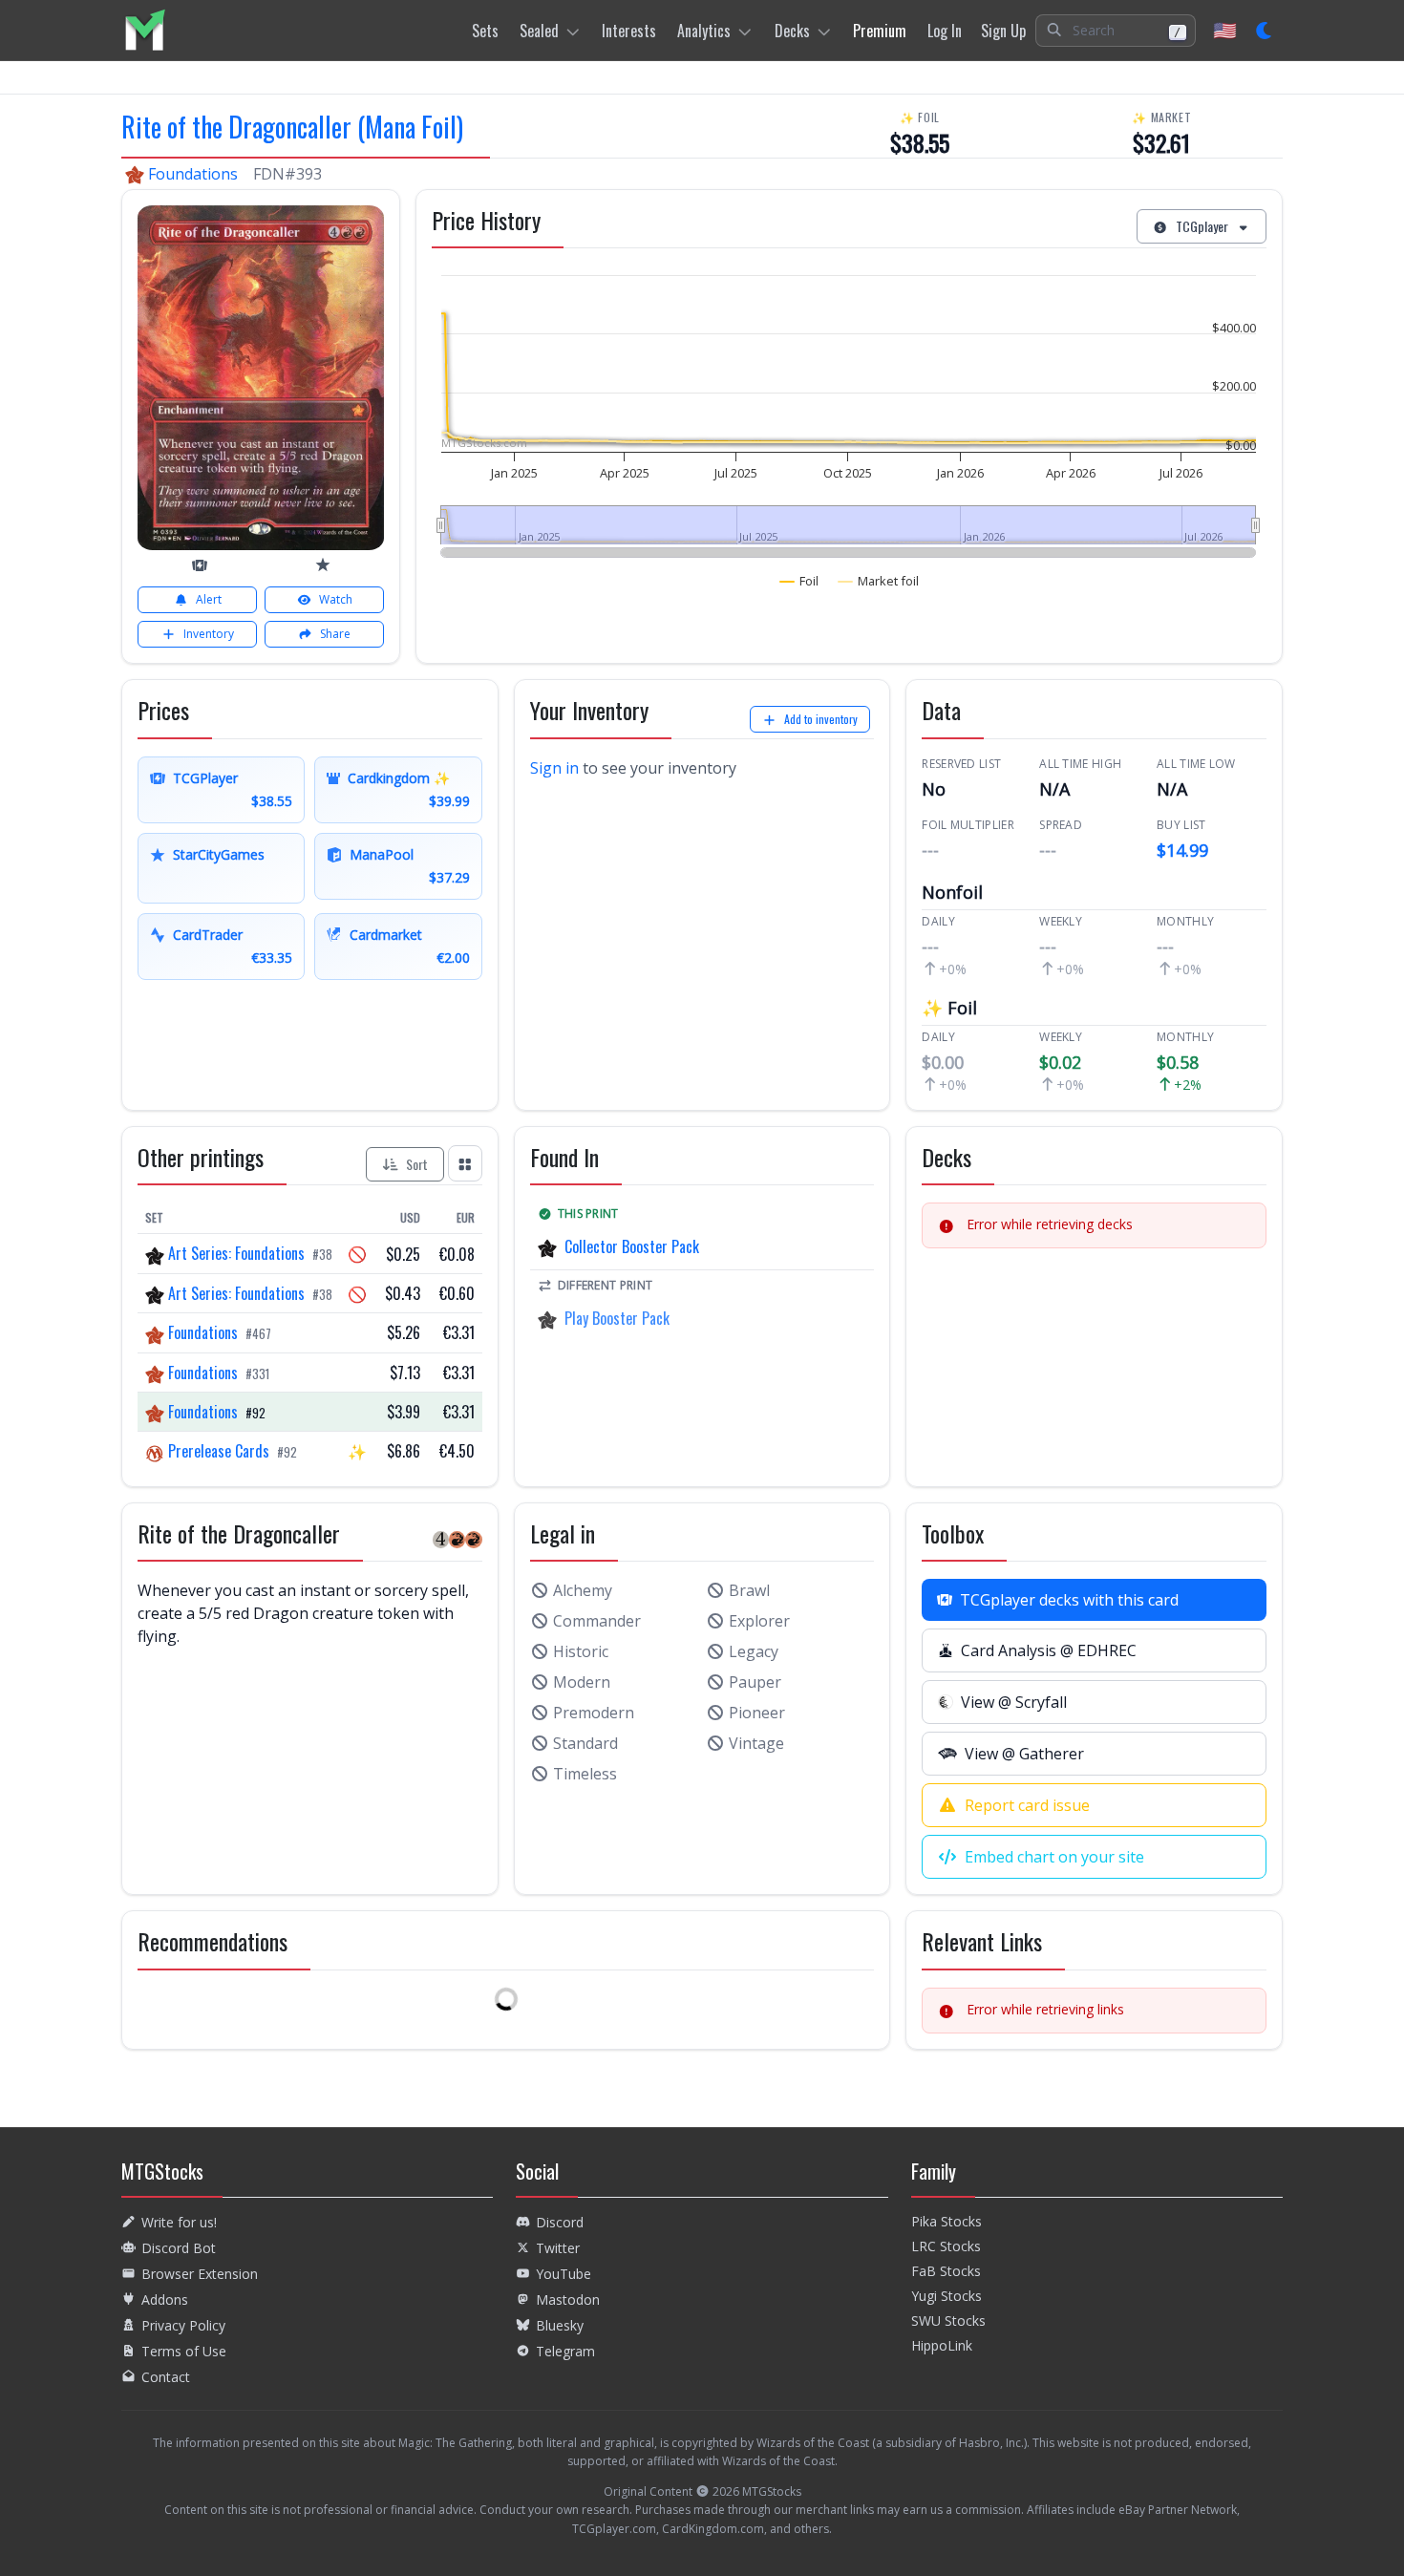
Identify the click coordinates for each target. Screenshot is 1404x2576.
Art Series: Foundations (236, 1253)
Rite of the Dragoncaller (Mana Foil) (292, 127)
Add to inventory (821, 719)
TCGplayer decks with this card (1069, 1600)
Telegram (565, 2351)
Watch (336, 599)
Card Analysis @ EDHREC (1049, 1650)
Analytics (704, 31)
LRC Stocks (946, 2246)
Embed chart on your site (1054, 1857)
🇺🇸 (1225, 30)
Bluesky (560, 2325)
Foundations (193, 174)
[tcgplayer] (200, 565)
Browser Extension (200, 2274)
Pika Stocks (947, 2221)
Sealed (539, 31)
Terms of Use (184, 2351)
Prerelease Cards (219, 1451)
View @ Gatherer (1024, 1754)
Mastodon (568, 2299)
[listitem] (145, 30)
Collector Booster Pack (632, 1246)
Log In (945, 31)
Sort (417, 1164)
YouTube (564, 2274)
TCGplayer (1202, 226)
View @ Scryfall (1014, 1702)
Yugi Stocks (947, 2296)
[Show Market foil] (879, 581)
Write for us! (179, 2222)
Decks (792, 31)
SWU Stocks (948, 2321)
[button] (1116, 31)
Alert (209, 599)
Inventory (209, 634)
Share (335, 634)
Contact (166, 2377)
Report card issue (1027, 1805)
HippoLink (942, 2345)
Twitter (558, 2248)
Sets (485, 31)
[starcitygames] (323, 564)
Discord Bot (179, 2248)
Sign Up (1003, 31)
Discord (560, 2222)
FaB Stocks (946, 2271)
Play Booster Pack (617, 1318)
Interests (629, 31)
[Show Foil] (799, 581)
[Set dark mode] (1265, 31)
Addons (165, 2299)
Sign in (554, 768)
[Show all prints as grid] (465, 1163)
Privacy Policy (183, 2325)
